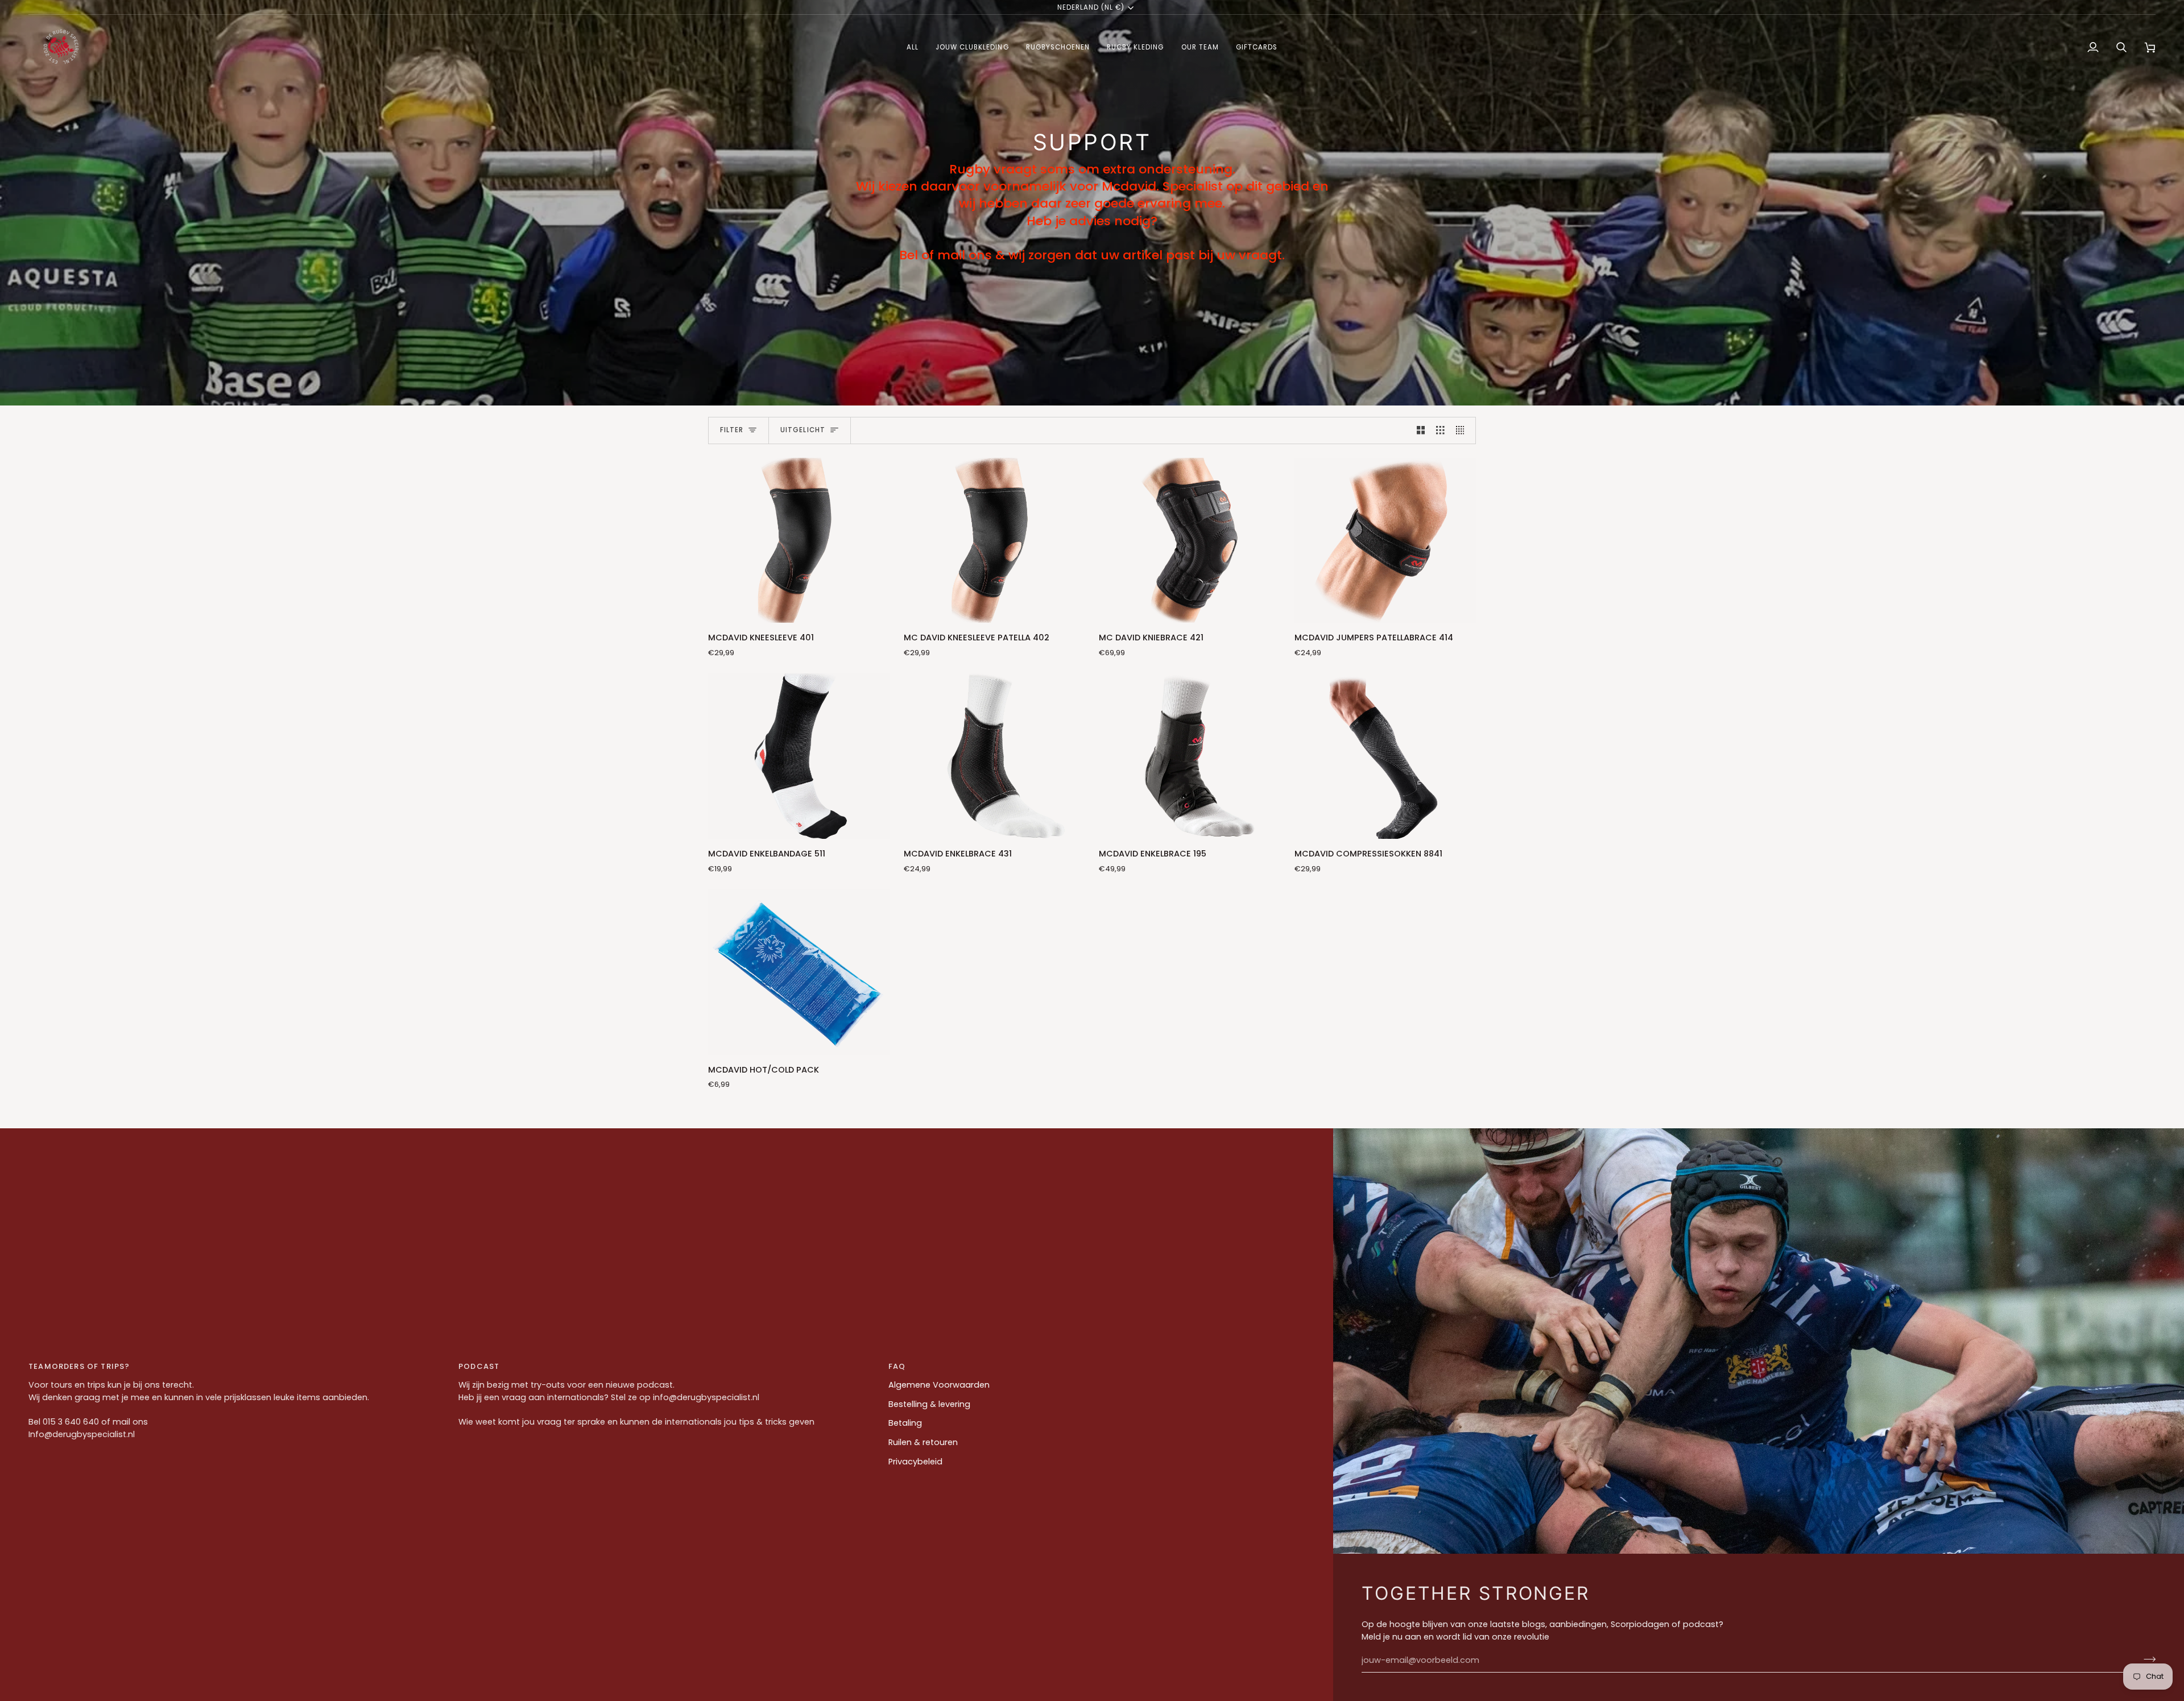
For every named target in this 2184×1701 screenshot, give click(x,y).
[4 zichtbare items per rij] (1463, 431)
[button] (913, 47)
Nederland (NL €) (1091, 7)
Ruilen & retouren (923, 1442)
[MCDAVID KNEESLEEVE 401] (799, 540)
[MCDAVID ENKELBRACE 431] (995, 756)
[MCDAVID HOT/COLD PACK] (799, 972)
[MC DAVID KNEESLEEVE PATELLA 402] (995, 540)
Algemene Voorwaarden (939, 1385)
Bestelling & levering (929, 1404)
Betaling (905, 1423)
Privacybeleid (915, 1462)
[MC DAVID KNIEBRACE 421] (1190, 540)
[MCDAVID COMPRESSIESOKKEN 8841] (1385, 756)
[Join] (2146, 1659)
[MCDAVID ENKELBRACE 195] (1190, 756)
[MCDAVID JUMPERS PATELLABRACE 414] (1385, 540)
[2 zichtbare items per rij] (1421, 431)
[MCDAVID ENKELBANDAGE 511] (799, 756)
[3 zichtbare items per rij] (1440, 431)
